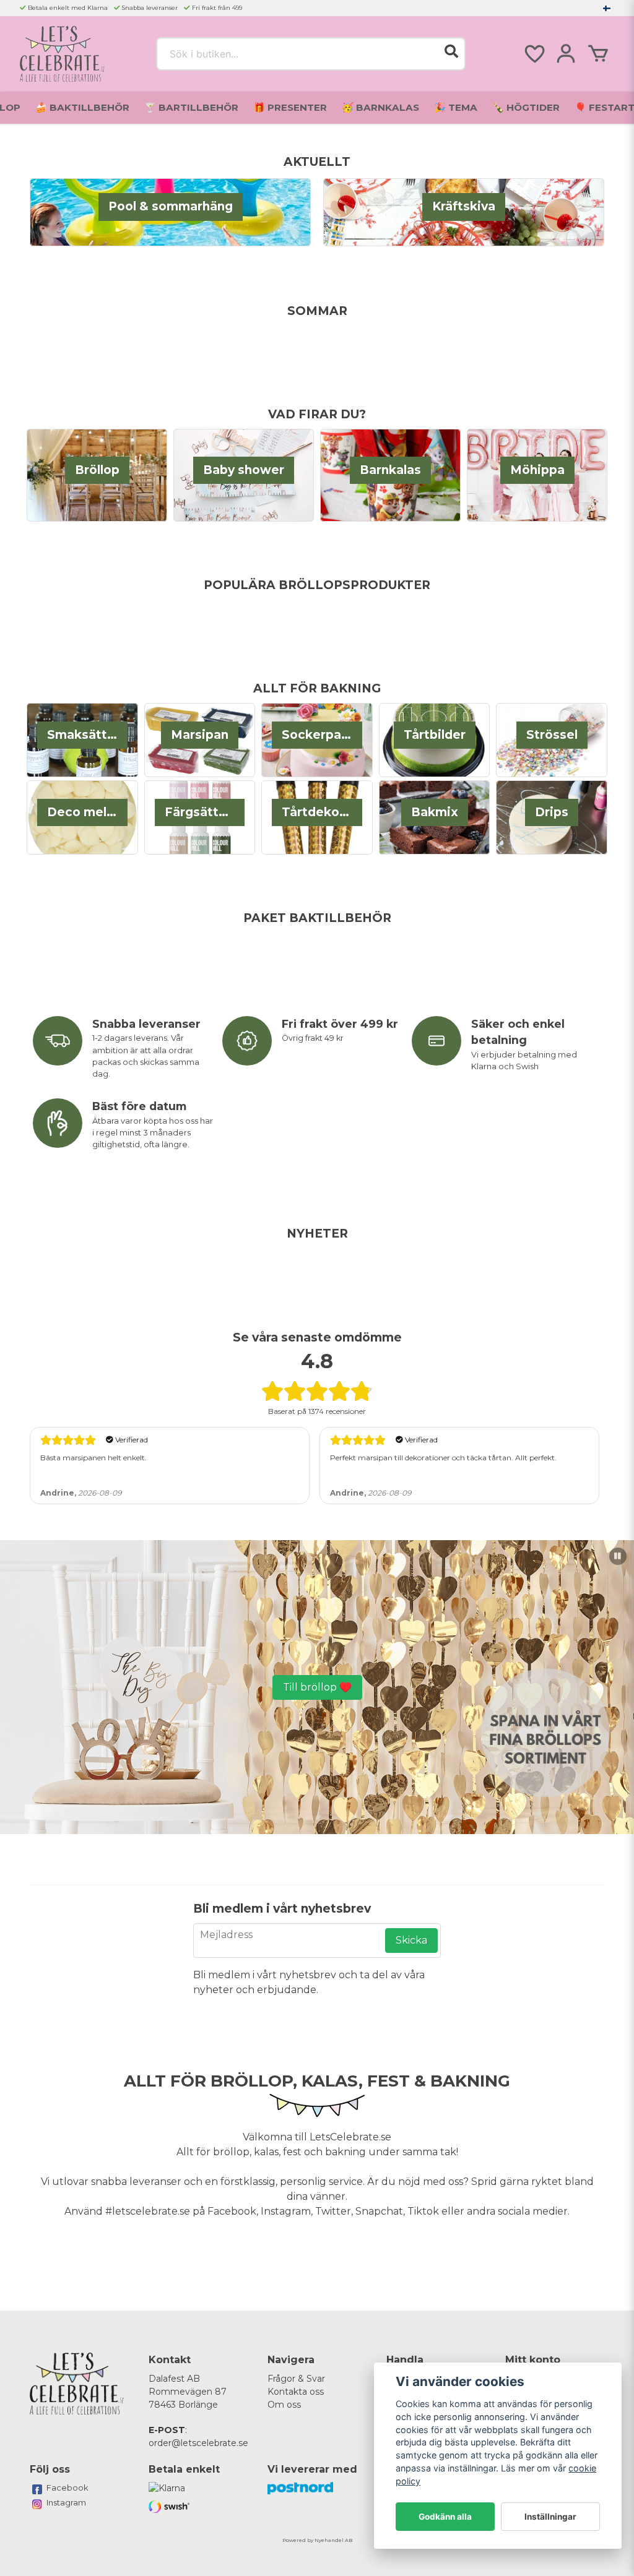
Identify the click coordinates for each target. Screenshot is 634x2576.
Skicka (411, 1940)
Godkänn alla (445, 2517)
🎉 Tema (456, 107)
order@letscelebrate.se (198, 2443)
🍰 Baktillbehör (82, 107)
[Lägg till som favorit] (534, 54)
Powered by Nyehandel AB (317, 2540)
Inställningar (550, 2517)
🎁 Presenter (290, 107)
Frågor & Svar (296, 2379)
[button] (607, 8)
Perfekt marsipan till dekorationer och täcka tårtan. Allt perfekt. (443, 1458)
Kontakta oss (296, 2392)
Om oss (284, 2405)
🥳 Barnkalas (380, 107)
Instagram (66, 2502)
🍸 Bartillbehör (191, 107)
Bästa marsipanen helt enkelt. (93, 1458)
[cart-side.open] (598, 54)
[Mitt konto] (566, 54)
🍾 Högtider (526, 107)
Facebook (67, 2488)
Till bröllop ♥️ (317, 1687)
